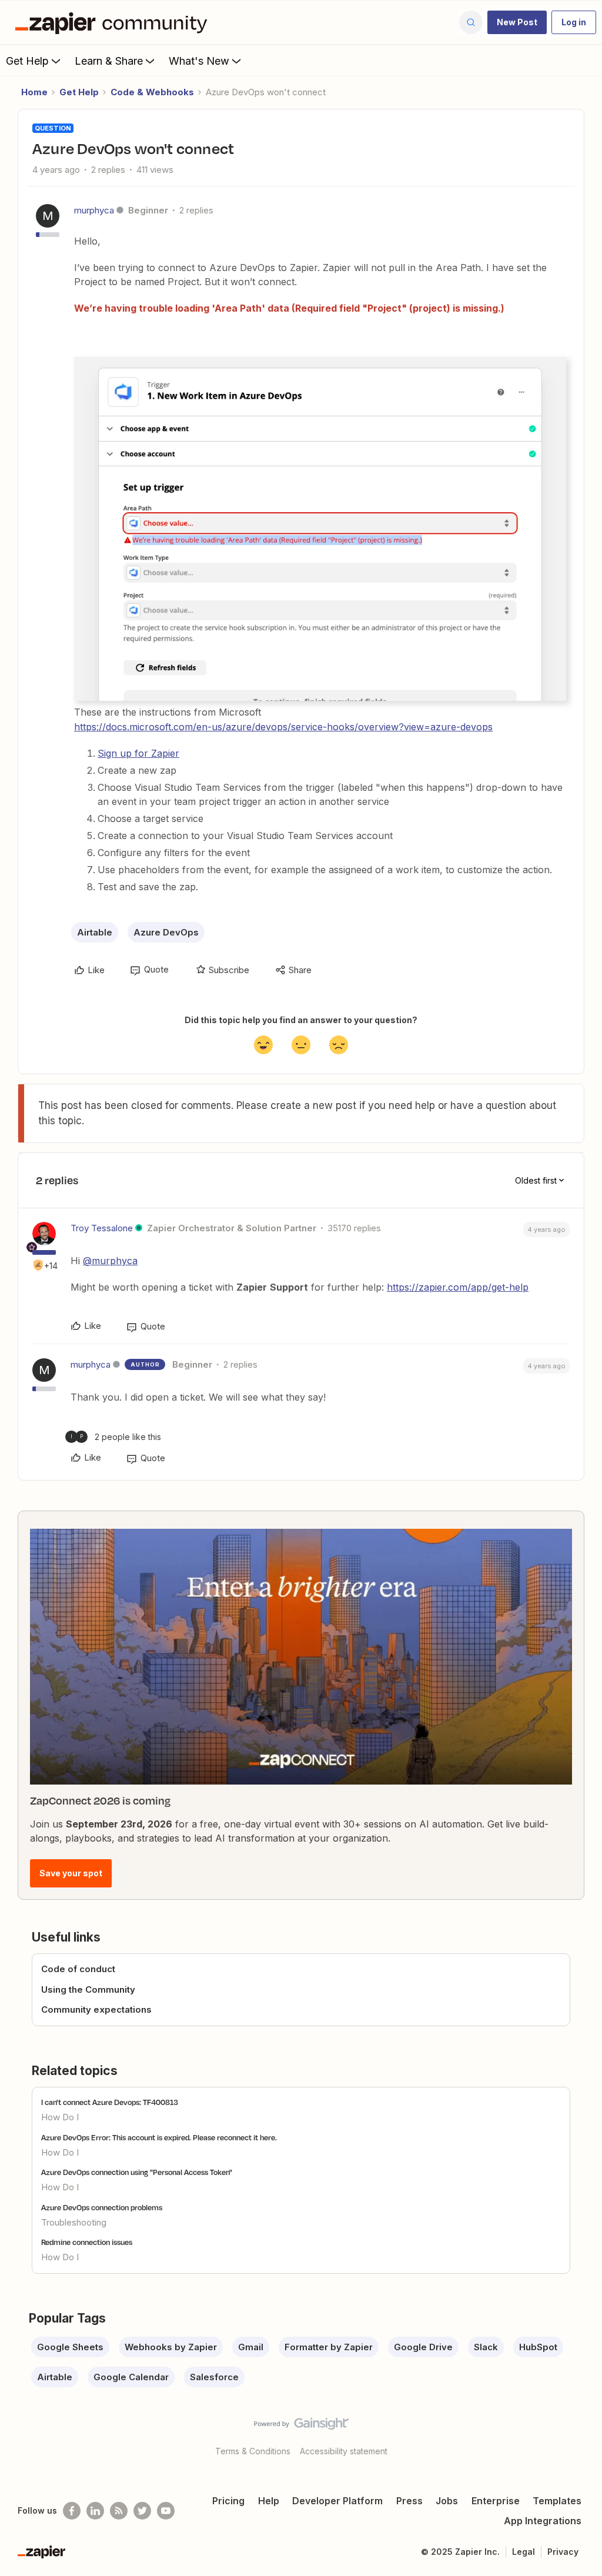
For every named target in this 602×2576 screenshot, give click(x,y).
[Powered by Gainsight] (301, 2427)
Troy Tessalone (102, 1228)
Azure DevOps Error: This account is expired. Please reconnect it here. (159, 2137)
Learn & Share (109, 61)
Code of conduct (78, 1969)
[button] (517, 22)
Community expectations (96, 2009)
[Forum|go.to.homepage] (114, 22)
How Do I (60, 2117)
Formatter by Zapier (329, 2347)
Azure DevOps (166, 932)
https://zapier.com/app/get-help (458, 1287)
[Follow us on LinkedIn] (95, 2511)
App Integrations (543, 2521)
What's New (199, 61)
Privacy (563, 2552)
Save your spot (71, 1873)
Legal (524, 2552)
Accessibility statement (344, 2451)
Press (409, 2501)
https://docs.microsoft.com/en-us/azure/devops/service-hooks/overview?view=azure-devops (283, 727)
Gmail (251, 2347)
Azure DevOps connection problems (102, 2207)
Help (269, 2501)
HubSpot (538, 2347)
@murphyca (110, 1261)
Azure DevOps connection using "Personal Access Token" (137, 2172)
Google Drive (423, 2347)
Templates (557, 2501)
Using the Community (88, 1989)
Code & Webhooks (152, 92)
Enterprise (496, 2501)
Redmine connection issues (87, 2242)
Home (34, 92)
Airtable (95, 932)
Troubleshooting (74, 2222)
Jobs (447, 2501)
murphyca (94, 210)
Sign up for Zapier (138, 753)
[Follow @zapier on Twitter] (142, 2511)
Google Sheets (70, 2347)
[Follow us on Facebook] (72, 2511)
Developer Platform (337, 2501)
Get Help (27, 61)
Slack (486, 2347)
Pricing (228, 2501)
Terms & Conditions (253, 2451)
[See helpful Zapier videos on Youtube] (166, 2511)
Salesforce (214, 2377)
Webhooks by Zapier (171, 2347)
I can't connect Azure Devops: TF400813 (110, 2102)
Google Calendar (131, 2377)
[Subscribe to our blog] (119, 2511)
